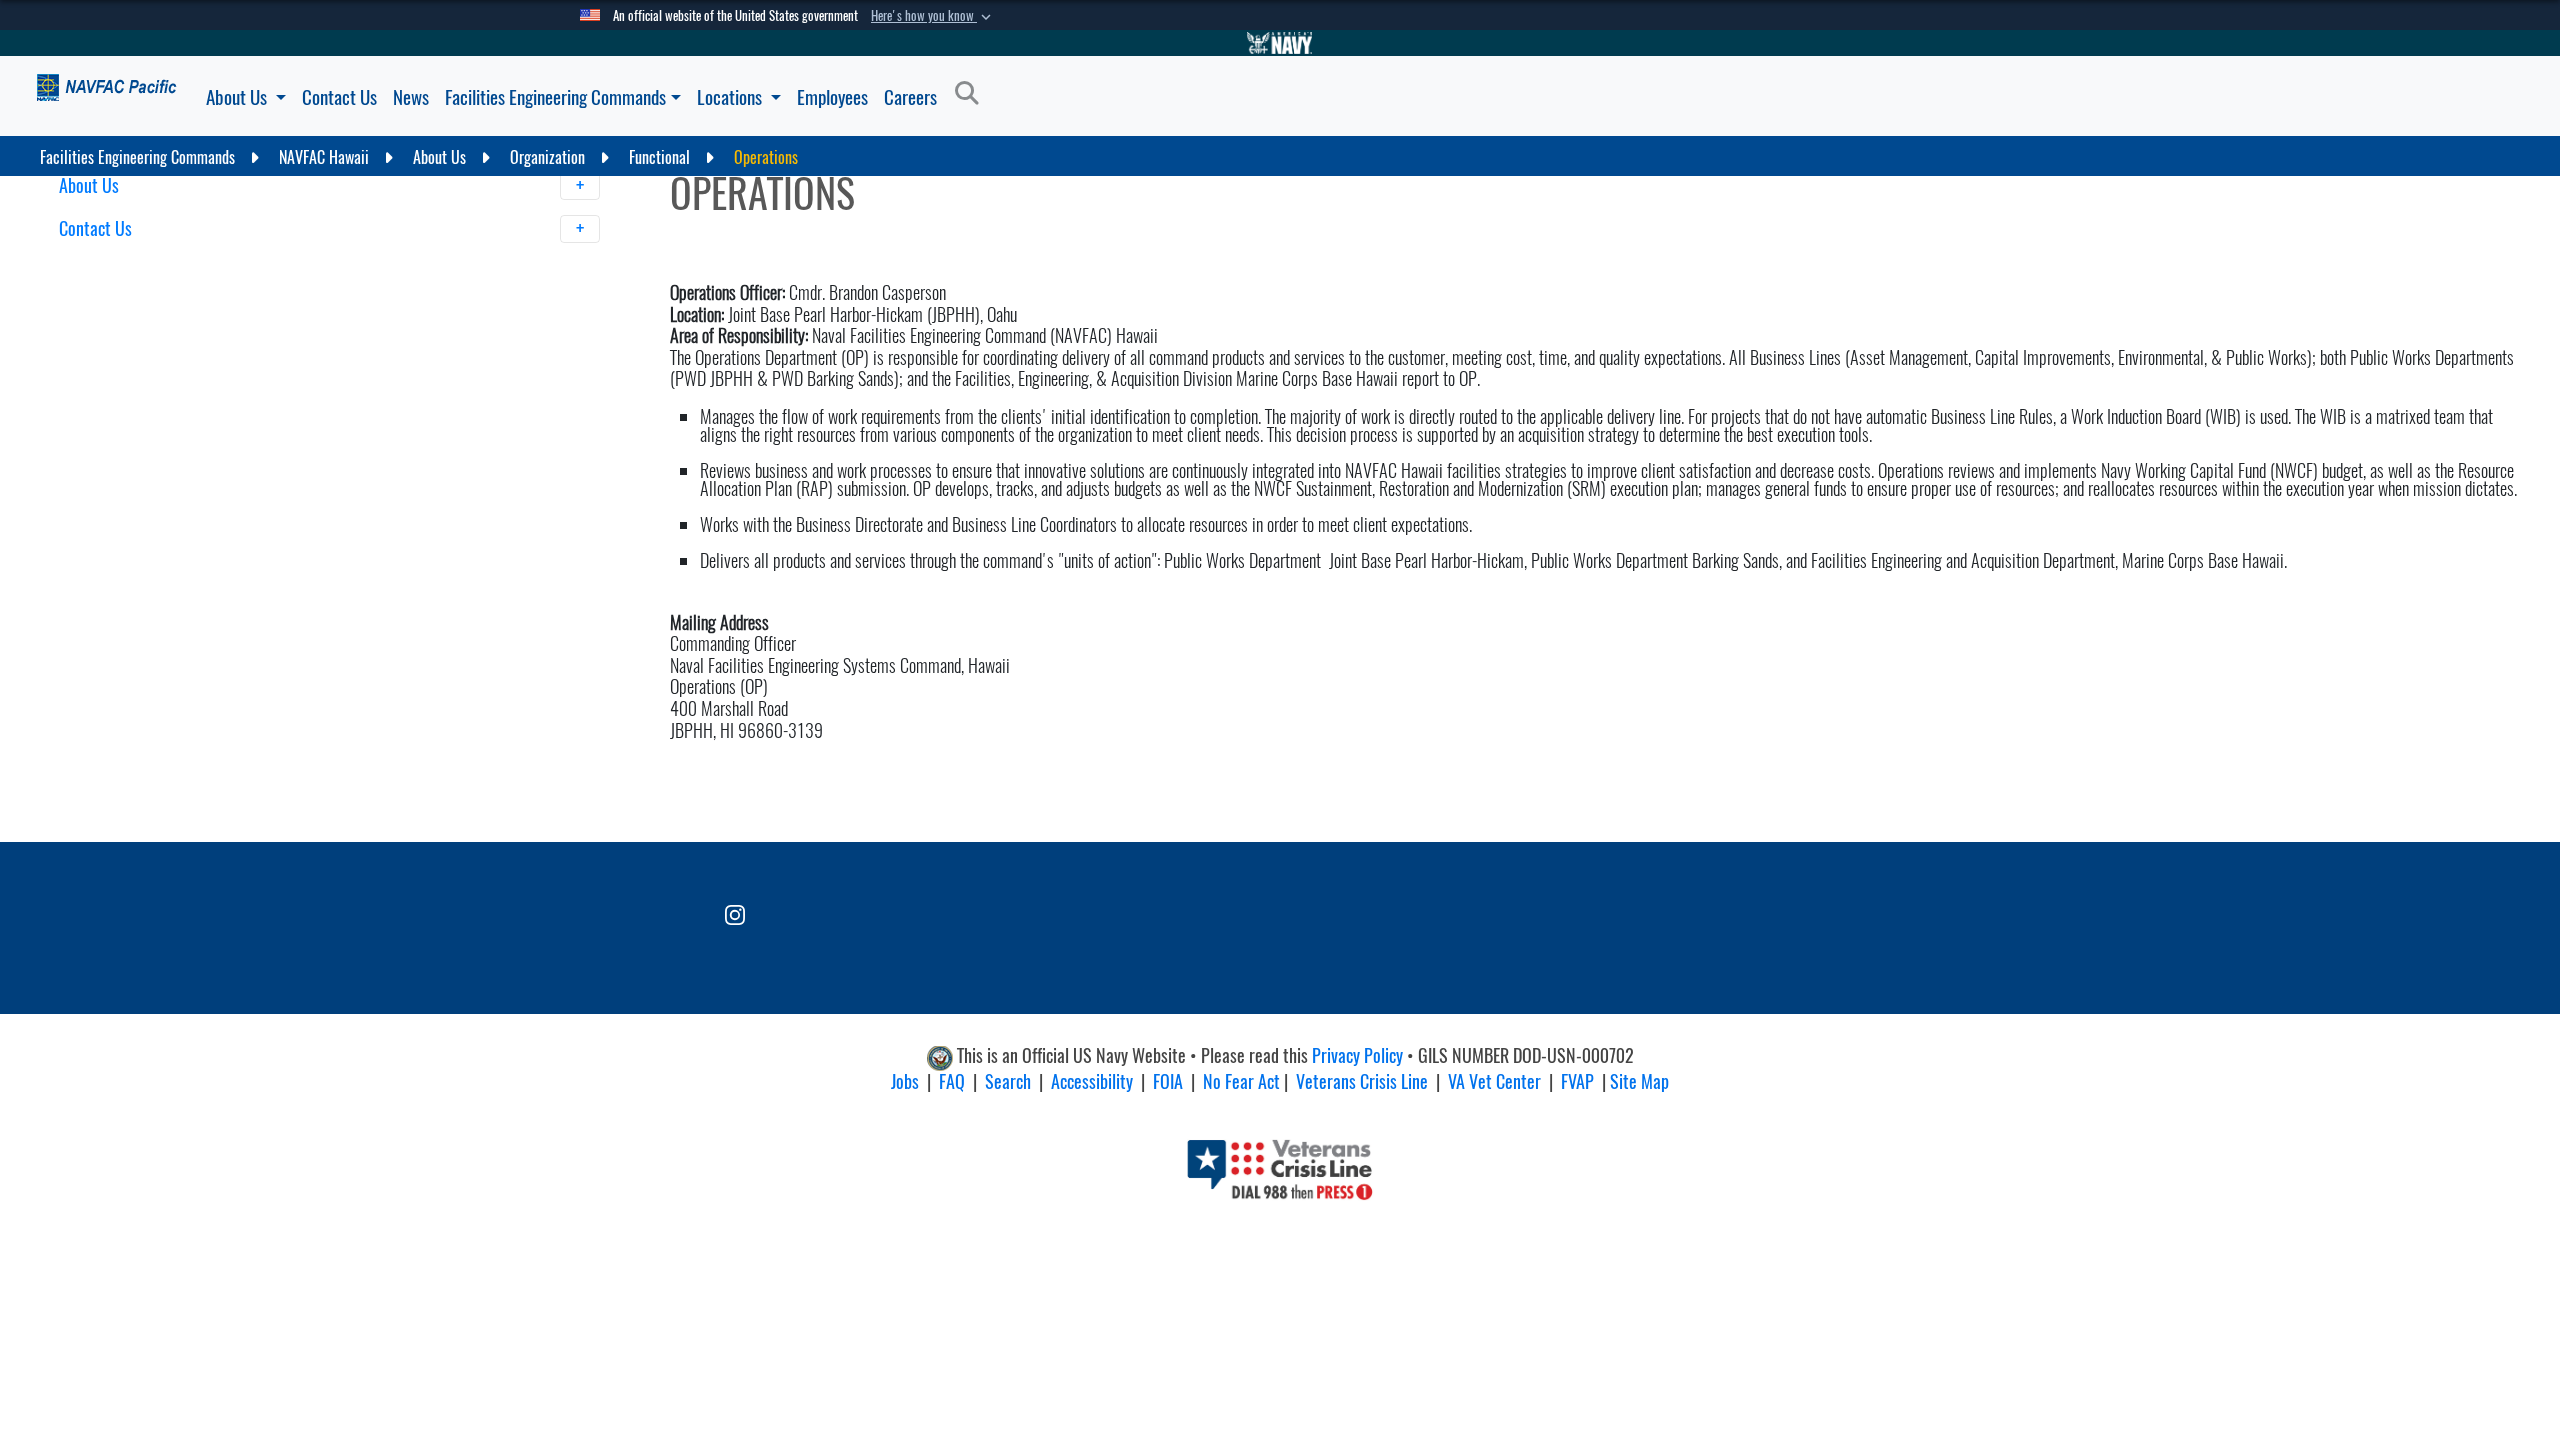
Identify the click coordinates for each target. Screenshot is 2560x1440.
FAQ (952, 1081)
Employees (832, 97)
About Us (238, 97)
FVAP (1577, 1081)
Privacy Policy (1357, 1055)
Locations (731, 97)
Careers (910, 97)
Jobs (905, 1081)
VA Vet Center (1494, 1081)
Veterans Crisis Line (1362, 1081)
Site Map (1639, 1081)
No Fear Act (1241, 1081)
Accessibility (1092, 1081)
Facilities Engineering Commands (555, 97)
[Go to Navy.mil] (1280, 43)
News (411, 97)
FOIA (1168, 1081)
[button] (933, 16)
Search (1008, 1081)
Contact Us (339, 97)
